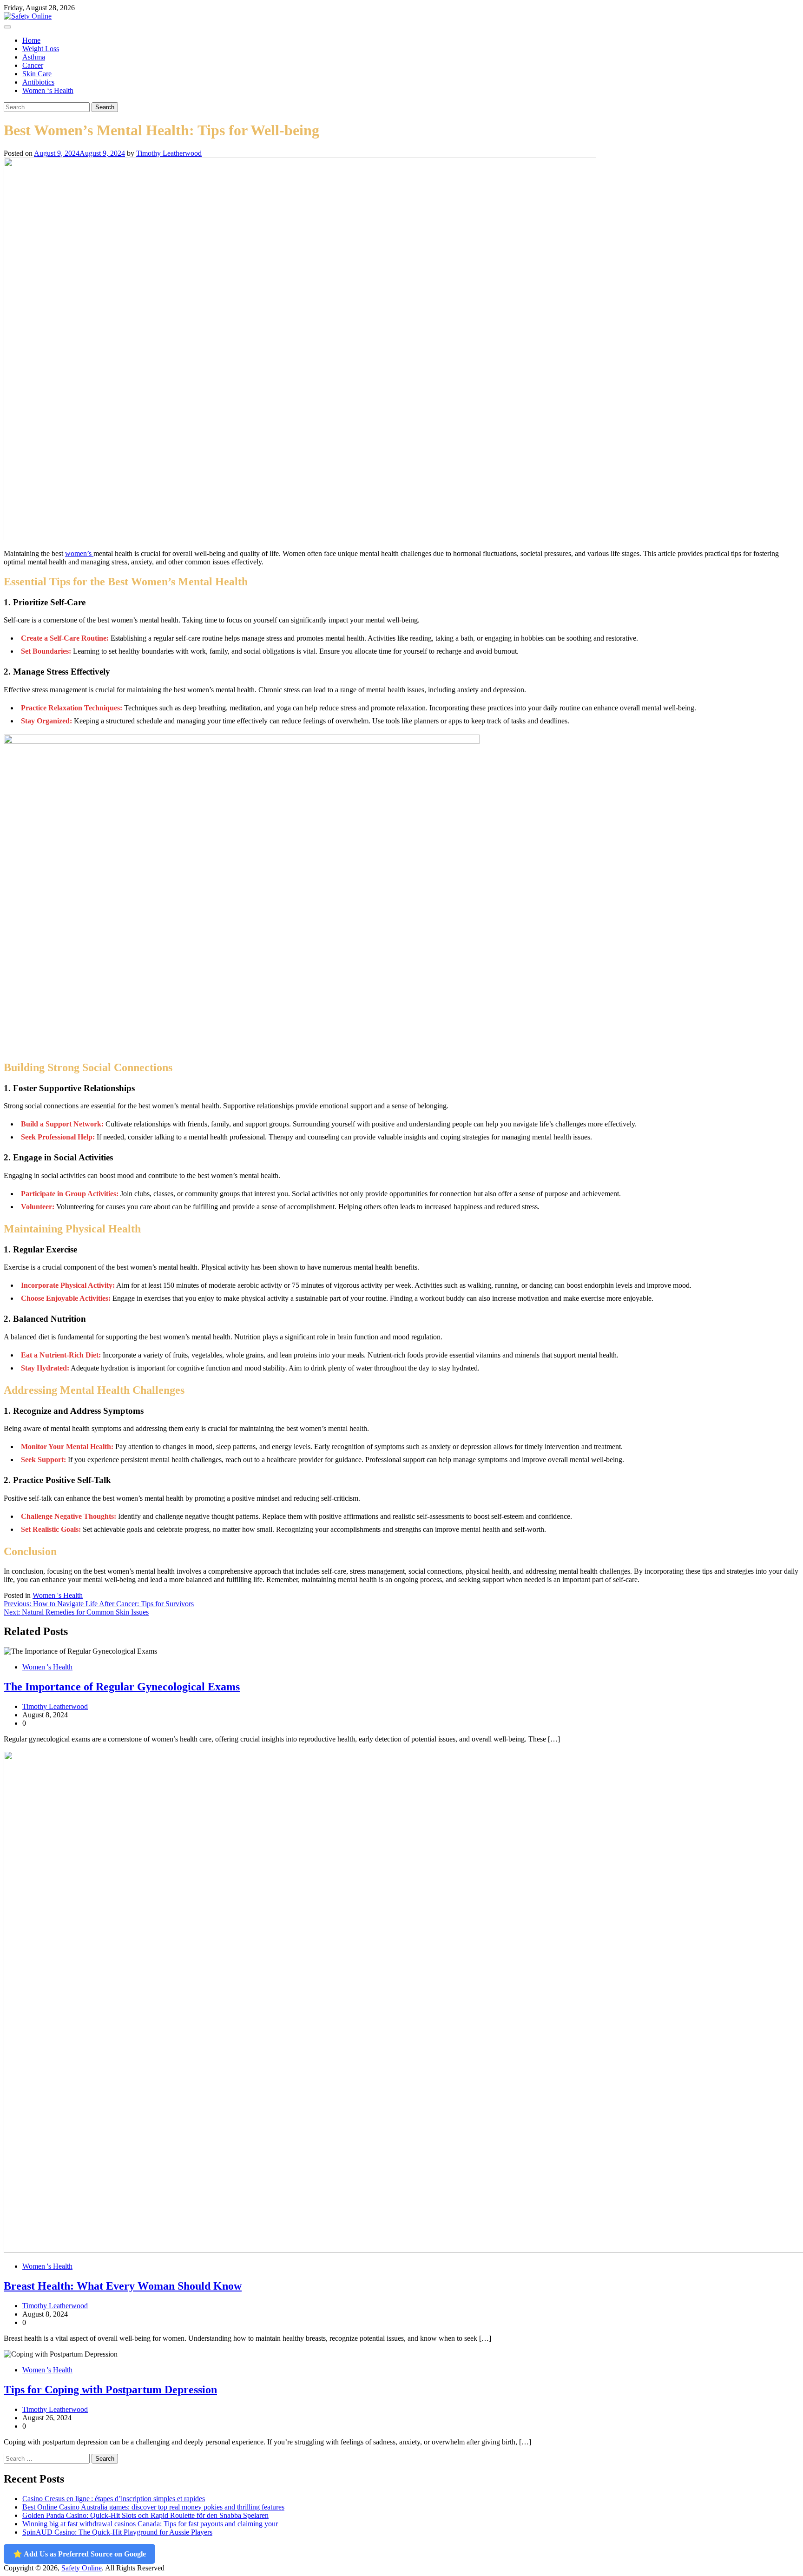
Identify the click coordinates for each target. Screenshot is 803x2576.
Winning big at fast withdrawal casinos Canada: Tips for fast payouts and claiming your (150, 2524)
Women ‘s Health (48, 90)
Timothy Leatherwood (169, 153)
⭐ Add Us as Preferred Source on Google (79, 2554)
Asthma (34, 57)
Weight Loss (41, 49)
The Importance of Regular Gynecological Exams (122, 1687)
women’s (79, 553)
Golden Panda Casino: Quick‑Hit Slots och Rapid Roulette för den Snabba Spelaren (145, 2515)
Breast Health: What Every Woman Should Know (123, 2286)
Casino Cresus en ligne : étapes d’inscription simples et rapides (114, 2499)
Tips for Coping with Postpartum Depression (110, 2390)
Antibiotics (38, 82)
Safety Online (82, 2568)
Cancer (33, 65)
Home (31, 40)
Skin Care (37, 74)
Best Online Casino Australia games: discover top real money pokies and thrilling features (153, 2507)
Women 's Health (58, 1595)
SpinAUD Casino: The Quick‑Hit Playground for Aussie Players (117, 2532)
